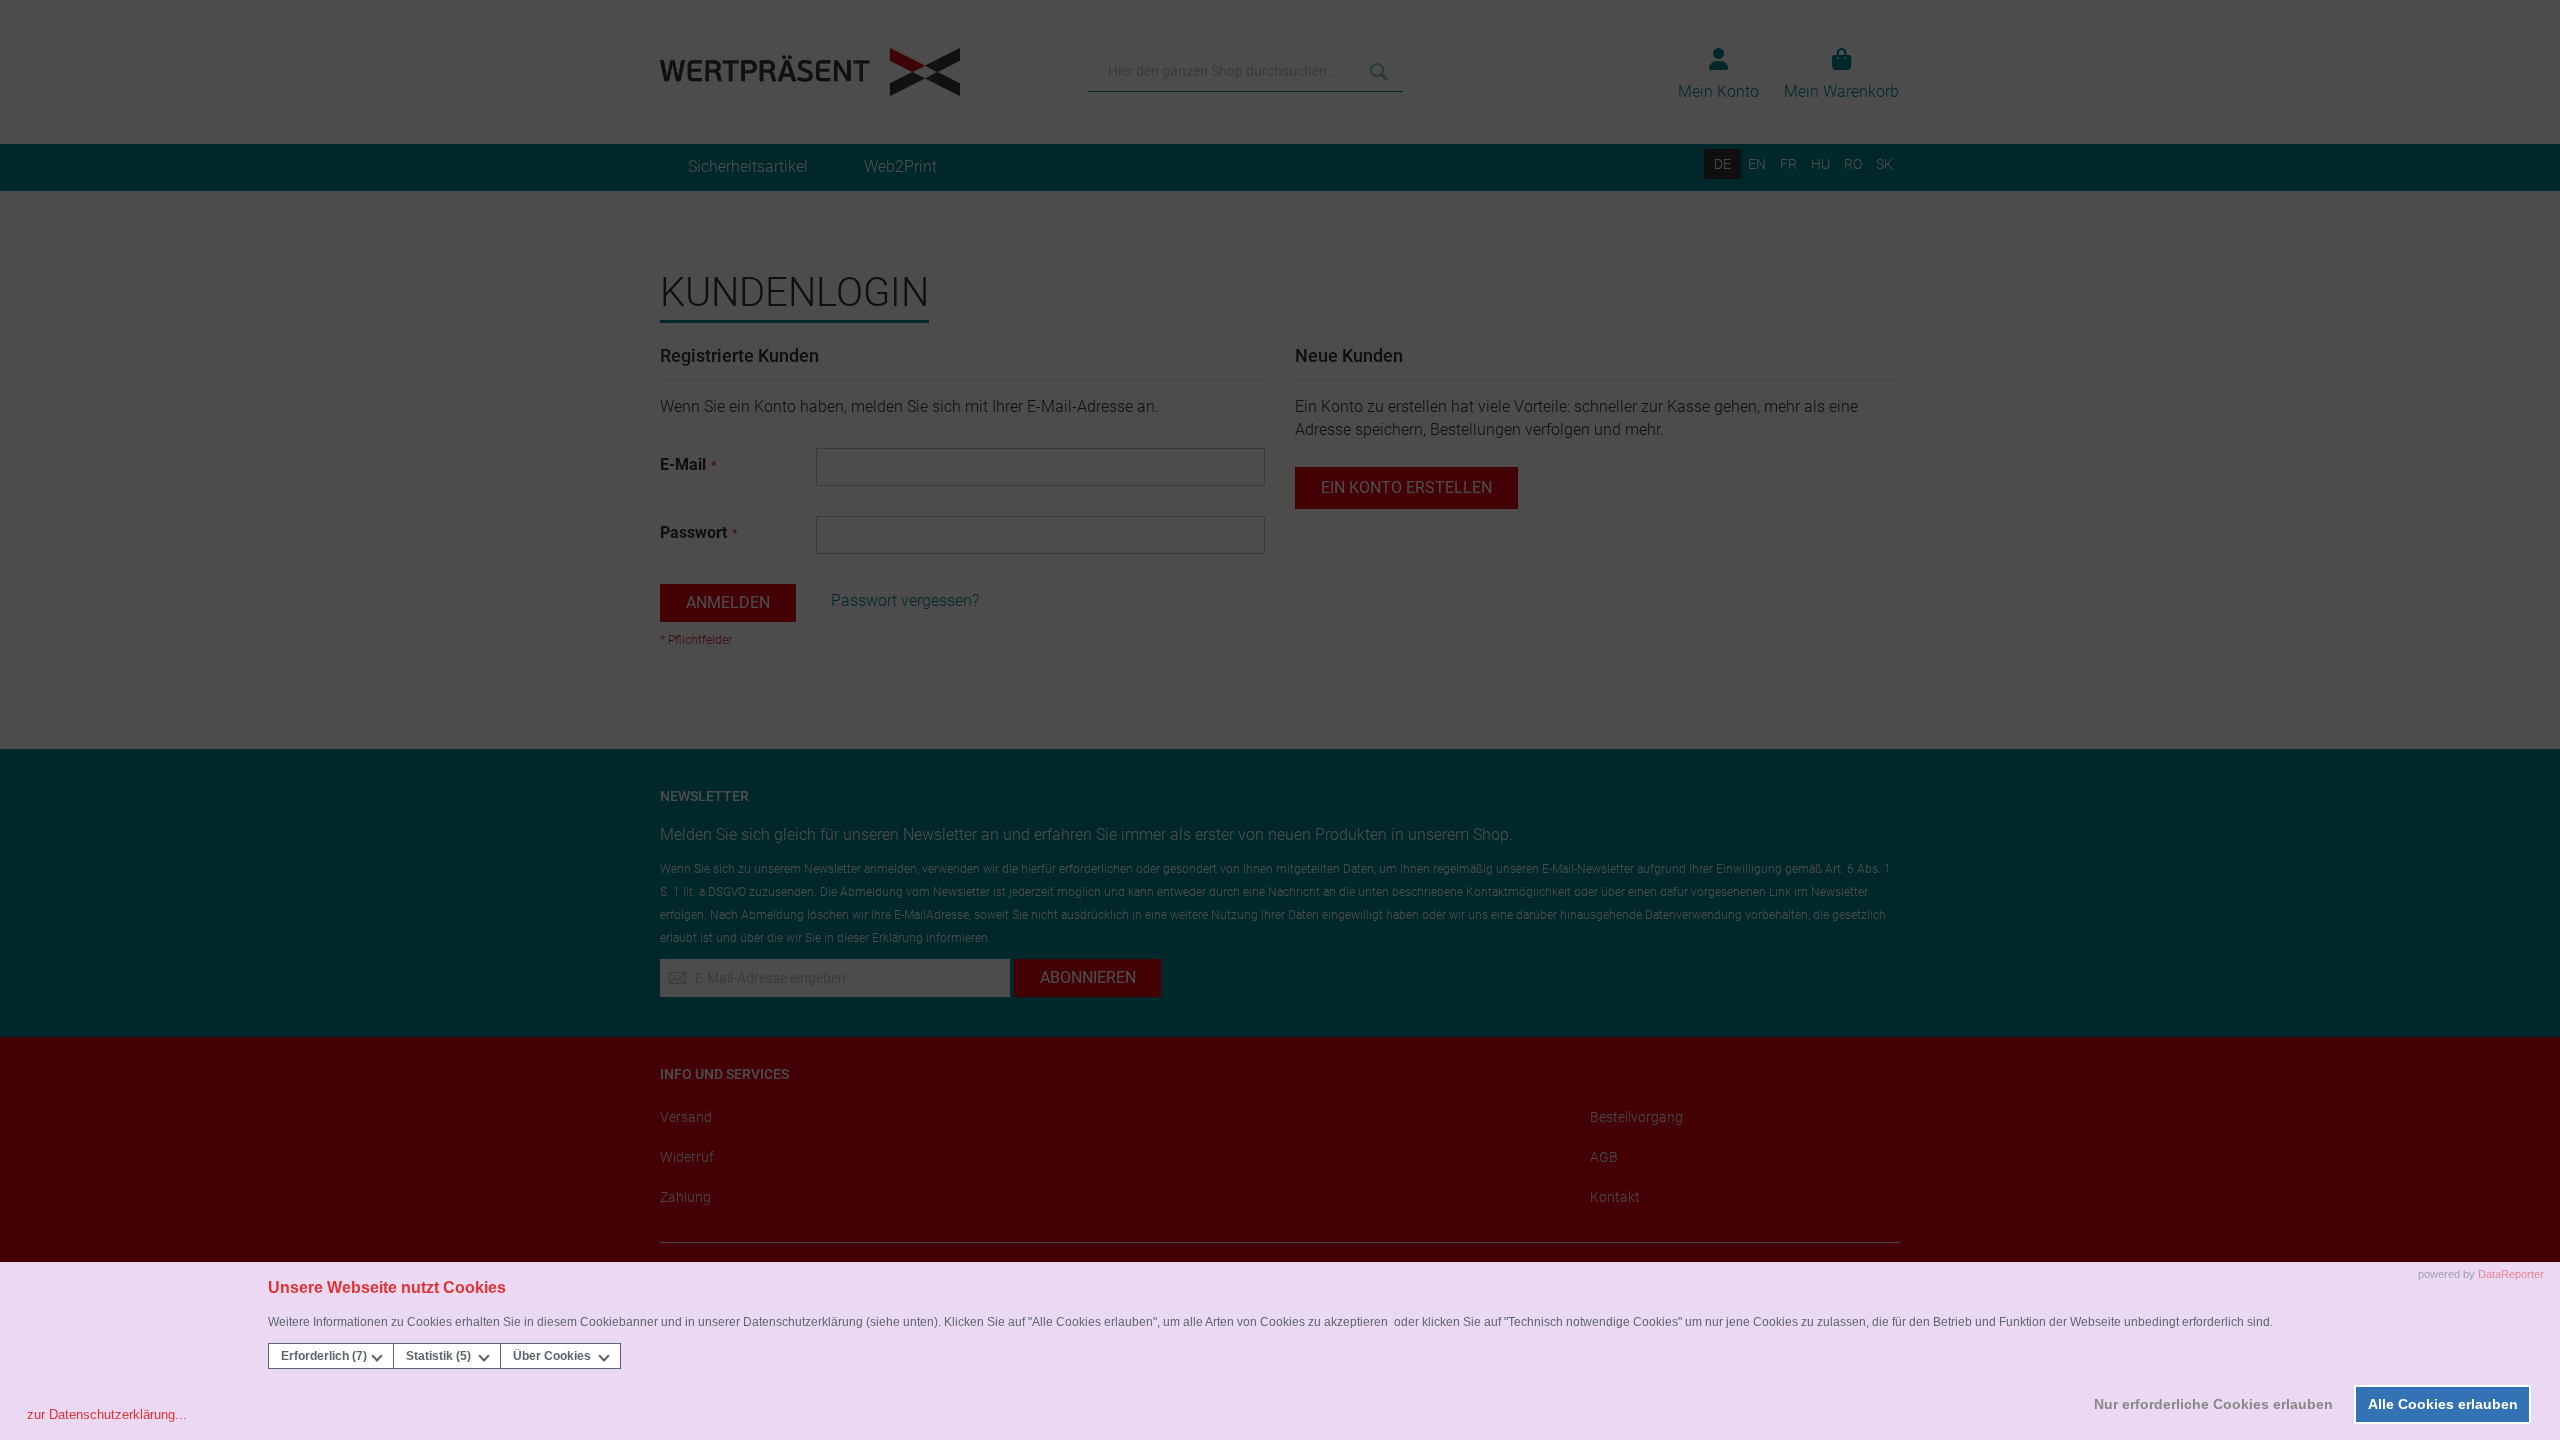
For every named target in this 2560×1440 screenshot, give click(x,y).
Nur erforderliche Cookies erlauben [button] (2213, 1404)
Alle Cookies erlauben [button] (2443, 1404)
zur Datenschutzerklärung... (107, 1414)
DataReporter (2511, 1274)
